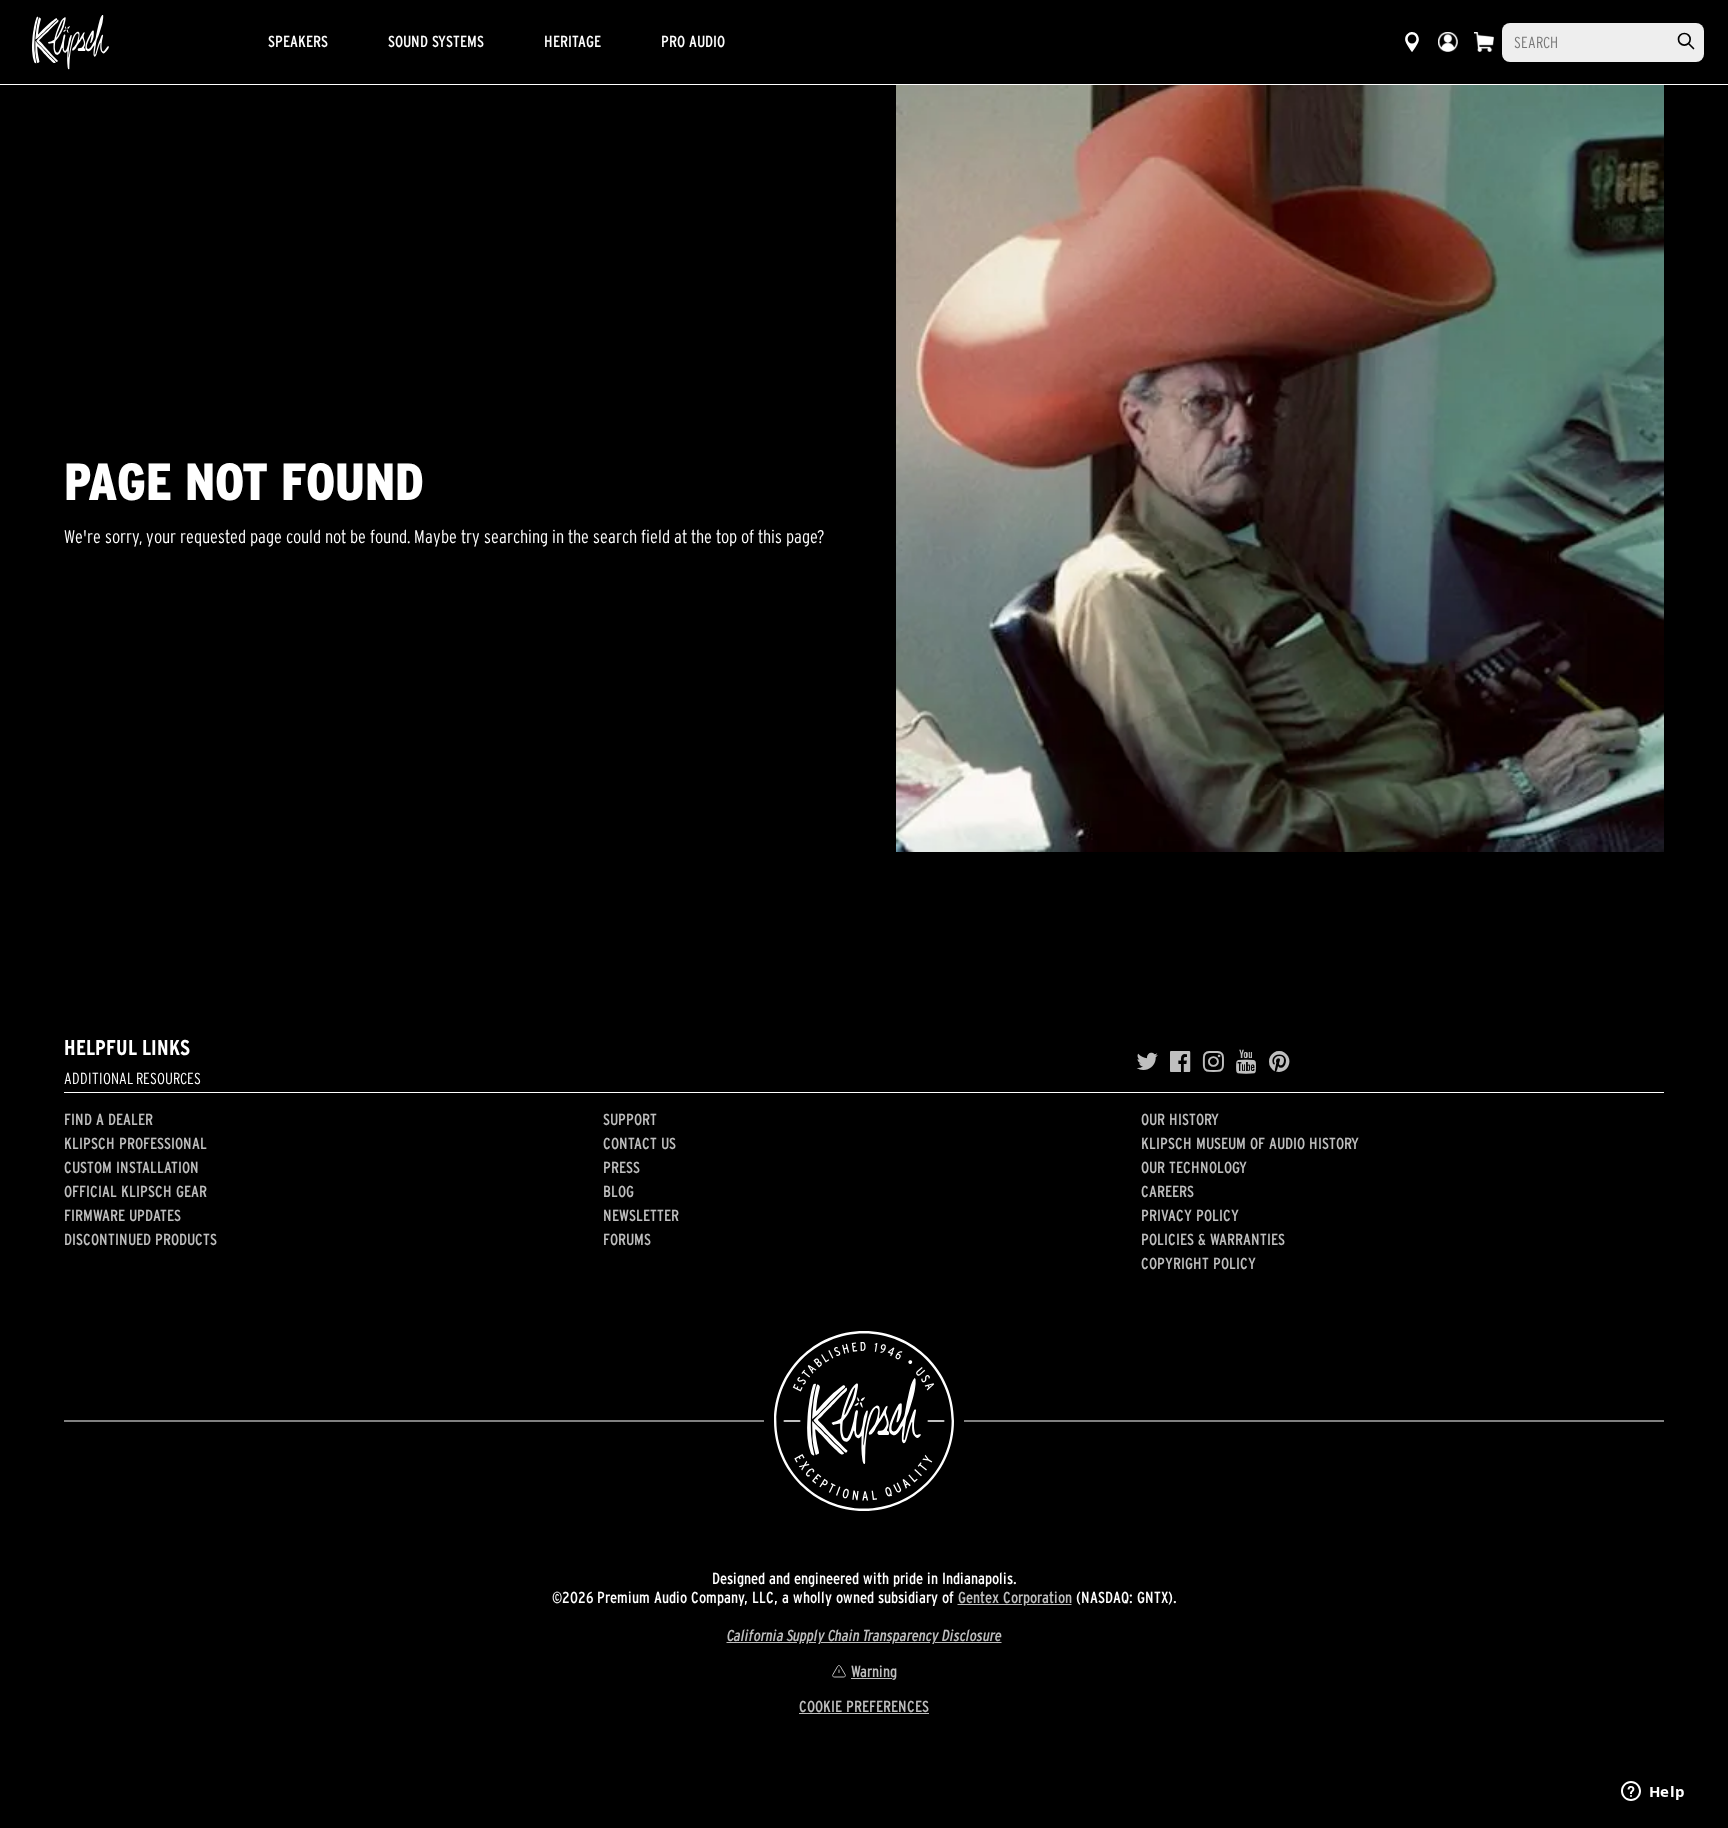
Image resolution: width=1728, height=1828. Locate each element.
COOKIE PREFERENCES (864, 1706)
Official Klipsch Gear (135, 1191)
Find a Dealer (108, 1119)
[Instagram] (1213, 1062)
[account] (1448, 42)
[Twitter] (1147, 1062)
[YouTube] (1246, 1062)
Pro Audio (693, 41)
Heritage (572, 41)
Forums (627, 1239)
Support (630, 1119)
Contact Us (639, 1143)
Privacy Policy (1190, 1215)
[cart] (1484, 42)
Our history (1180, 1119)
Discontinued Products (140, 1239)
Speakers (298, 41)
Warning (874, 1671)
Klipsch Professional (135, 1143)
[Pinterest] (1279, 1062)
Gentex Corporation (1015, 1597)
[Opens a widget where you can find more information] (1653, 1793)
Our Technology (1194, 1167)
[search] (1686, 41)
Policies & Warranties (1213, 1239)
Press (621, 1167)
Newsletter (641, 1215)
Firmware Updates (122, 1215)
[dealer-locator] (1412, 42)
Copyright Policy (1198, 1263)
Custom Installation (131, 1167)
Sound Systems (436, 41)
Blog (618, 1191)
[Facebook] (1180, 1062)
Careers (1167, 1191)
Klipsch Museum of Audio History (1250, 1143)
